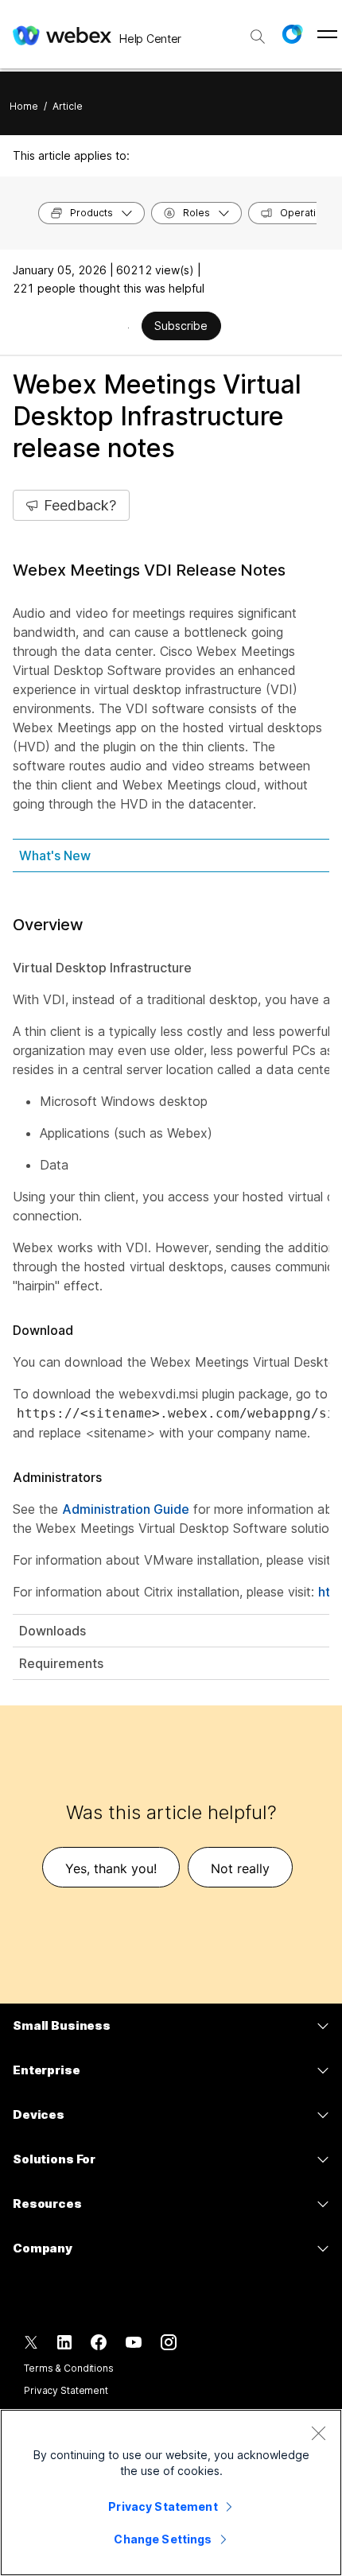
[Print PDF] (128, 328)
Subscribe (181, 326)
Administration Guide (126, 1509)
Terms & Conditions (69, 2368)
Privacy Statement (66, 2390)
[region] (171, 2493)
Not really (240, 1868)
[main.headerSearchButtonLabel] (258, 31)
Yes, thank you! (111, 1868)
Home (24, 106)
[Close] (318, 2433)
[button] (292, 34)
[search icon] (258, 37)
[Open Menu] (327, 34)
